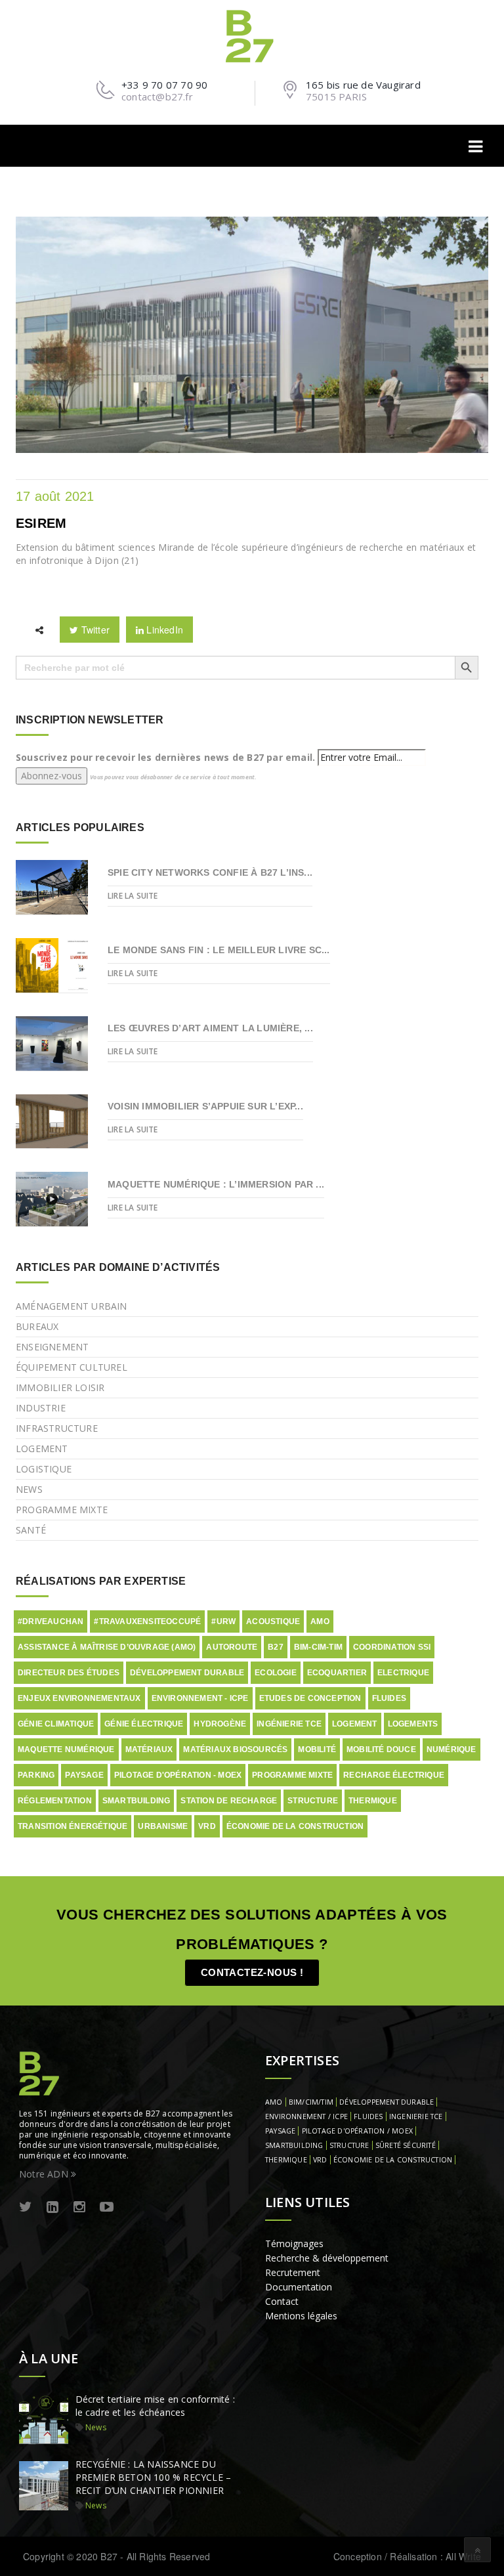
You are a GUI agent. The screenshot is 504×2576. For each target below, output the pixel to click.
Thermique (373, 1801)
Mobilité (317, 1750)
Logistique (44, 1469)
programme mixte (292, 1775)
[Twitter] (26, 2207)
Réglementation (55, 1801)
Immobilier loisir (60, 1387)
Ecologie (276, 1673)
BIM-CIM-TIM (318, 1647)
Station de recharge (229, 1801)
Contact (282, 2301)
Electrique (403, 1673)
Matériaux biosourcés (235, 1750)
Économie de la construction (295, 1826)
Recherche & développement (327, 2258)
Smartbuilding (136, 1801)
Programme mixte (62, 1510)
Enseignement (52, 1347)
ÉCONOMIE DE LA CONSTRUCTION (393, 2160)
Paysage (84, 1775)
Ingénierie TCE (289, 1724)
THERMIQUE (286, 2160)
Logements (413, 1724)
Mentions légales (301, 2316)
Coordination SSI (392, 1647)
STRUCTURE (349, 2145)
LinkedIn (163, 630)
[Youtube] (107, 2207)
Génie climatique (56, 1724)
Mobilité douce (381, 1750)
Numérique (451, 1750)
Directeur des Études (69, 1673)
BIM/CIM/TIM (311, 2102)
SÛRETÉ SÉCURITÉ (406, 2145)
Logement (42, 1449)
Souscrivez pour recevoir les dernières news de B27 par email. (165, 757)
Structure (313, 1801)
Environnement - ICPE (200, 1698)
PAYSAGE (280, 2131)
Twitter (94, 630)
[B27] (252, 35)
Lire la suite (133, 896)
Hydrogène (220, 1724)
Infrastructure (57, 1428)
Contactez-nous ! (252, 1972)
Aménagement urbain (72, 1306)
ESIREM (41, 523)
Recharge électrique (394, 1775)
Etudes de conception (310, 1698)
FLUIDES (368, 2116)
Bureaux (37, 1326)
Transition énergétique (73, 1826)
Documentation (299, 2287)
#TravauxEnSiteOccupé (147, 1621)
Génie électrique (144, 1724)
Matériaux (149, 1750)
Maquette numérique (66, 1750)
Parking (36, 1775)
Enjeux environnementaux (79, 1698)
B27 (276, 1647)
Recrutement (293, 2272)
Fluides (389, 1698)
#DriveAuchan (51, 1621)
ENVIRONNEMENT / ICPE (306, 2116)
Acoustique (273, 1621)
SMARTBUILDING (294, 2145)
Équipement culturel (72, 1367)
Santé (31, 1530)
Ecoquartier (337, 1673)
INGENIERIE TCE (416, 2116)
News (29, 1489)
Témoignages (294, 2243)
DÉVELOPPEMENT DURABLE (387, 2102)
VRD (207, 1826)
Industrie (41, 1408)
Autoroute (232, 1647)
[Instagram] (79, 2207)
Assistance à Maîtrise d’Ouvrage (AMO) (107, 1647)
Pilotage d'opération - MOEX (178, 1775)
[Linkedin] (52, 2207)
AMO (320, 1621)
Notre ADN (45, 2174)
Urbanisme (163, 1826)
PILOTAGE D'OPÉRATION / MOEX (357, 2131)
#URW (223, 1621)
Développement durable (187, 1673)
